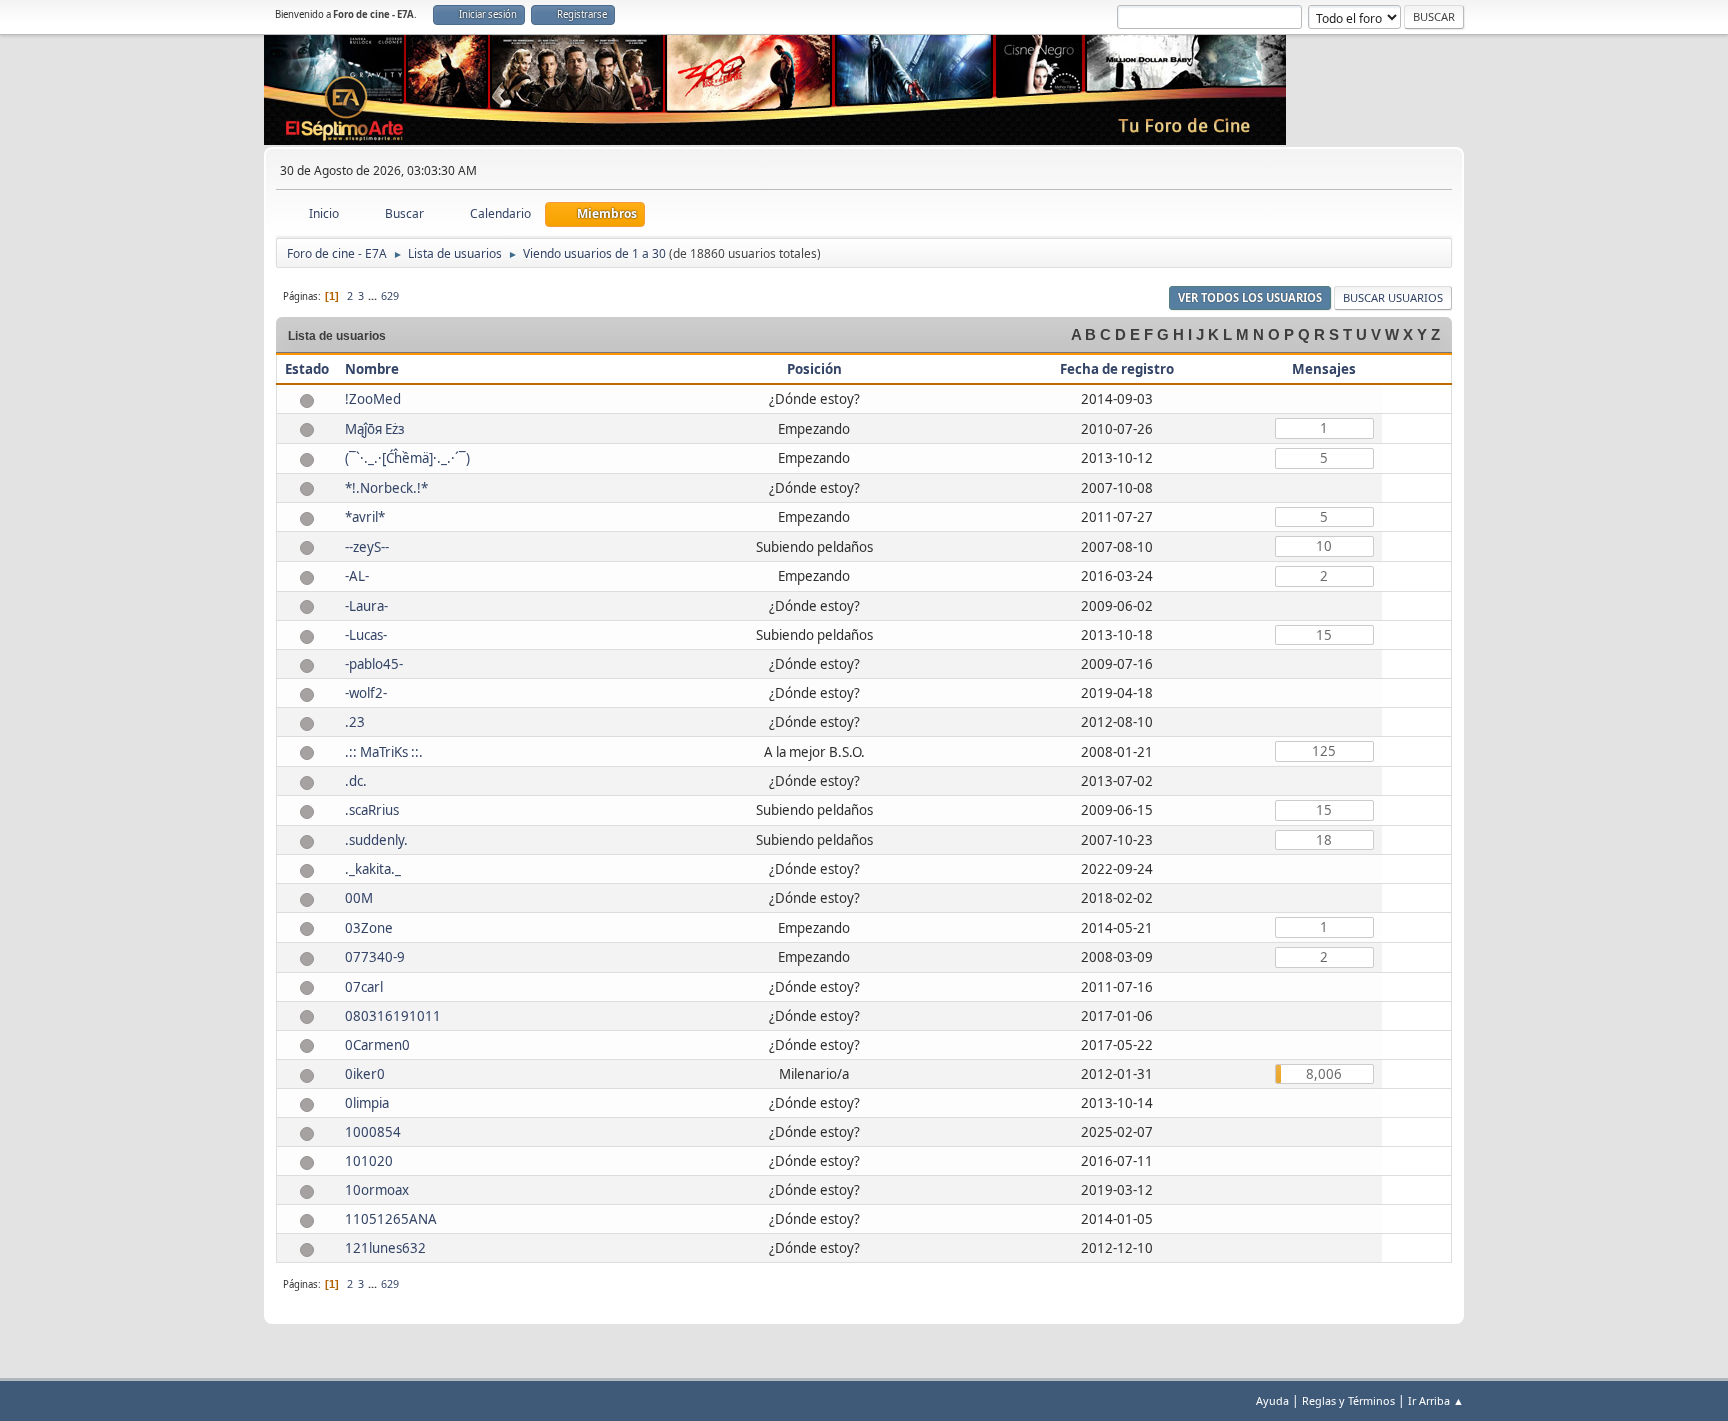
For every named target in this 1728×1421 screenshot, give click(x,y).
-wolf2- (366, 693)
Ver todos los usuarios (1250, 297)
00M (359, 898)
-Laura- (366, 606)
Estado (307, 369)
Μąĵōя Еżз (375, 429)
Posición (814, 369)
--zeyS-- (367, 547)
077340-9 (375, 957)
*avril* (365, 517)
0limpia (367, 1103)
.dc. (356, 781)
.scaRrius (372, 810)
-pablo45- (374, 664)
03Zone (369, 928)
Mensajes (1324, 369)
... (374, 296)
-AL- (357, 576)
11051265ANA (391, 1219)
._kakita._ (373, 869)
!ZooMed (373, 399)
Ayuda (1272, 1400)
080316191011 (393, 1016)
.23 (355, 722)
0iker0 (365, 1074)
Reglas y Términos (1348, 1400)
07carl (364, 987)
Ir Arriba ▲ (1436, 1400)
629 (390, 296)
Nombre (372, 369)
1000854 (373, 1132)
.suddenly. (376, 840)
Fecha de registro (1117, 369)
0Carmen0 (377, 1045)
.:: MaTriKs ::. (384, 752)
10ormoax (377, 1190)
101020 (369, 1161)
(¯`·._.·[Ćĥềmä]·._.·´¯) (407, 458)
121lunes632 (385, 1248)
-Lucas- (366, 635)
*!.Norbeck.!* (386, 488)
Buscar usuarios (1393, 297)
